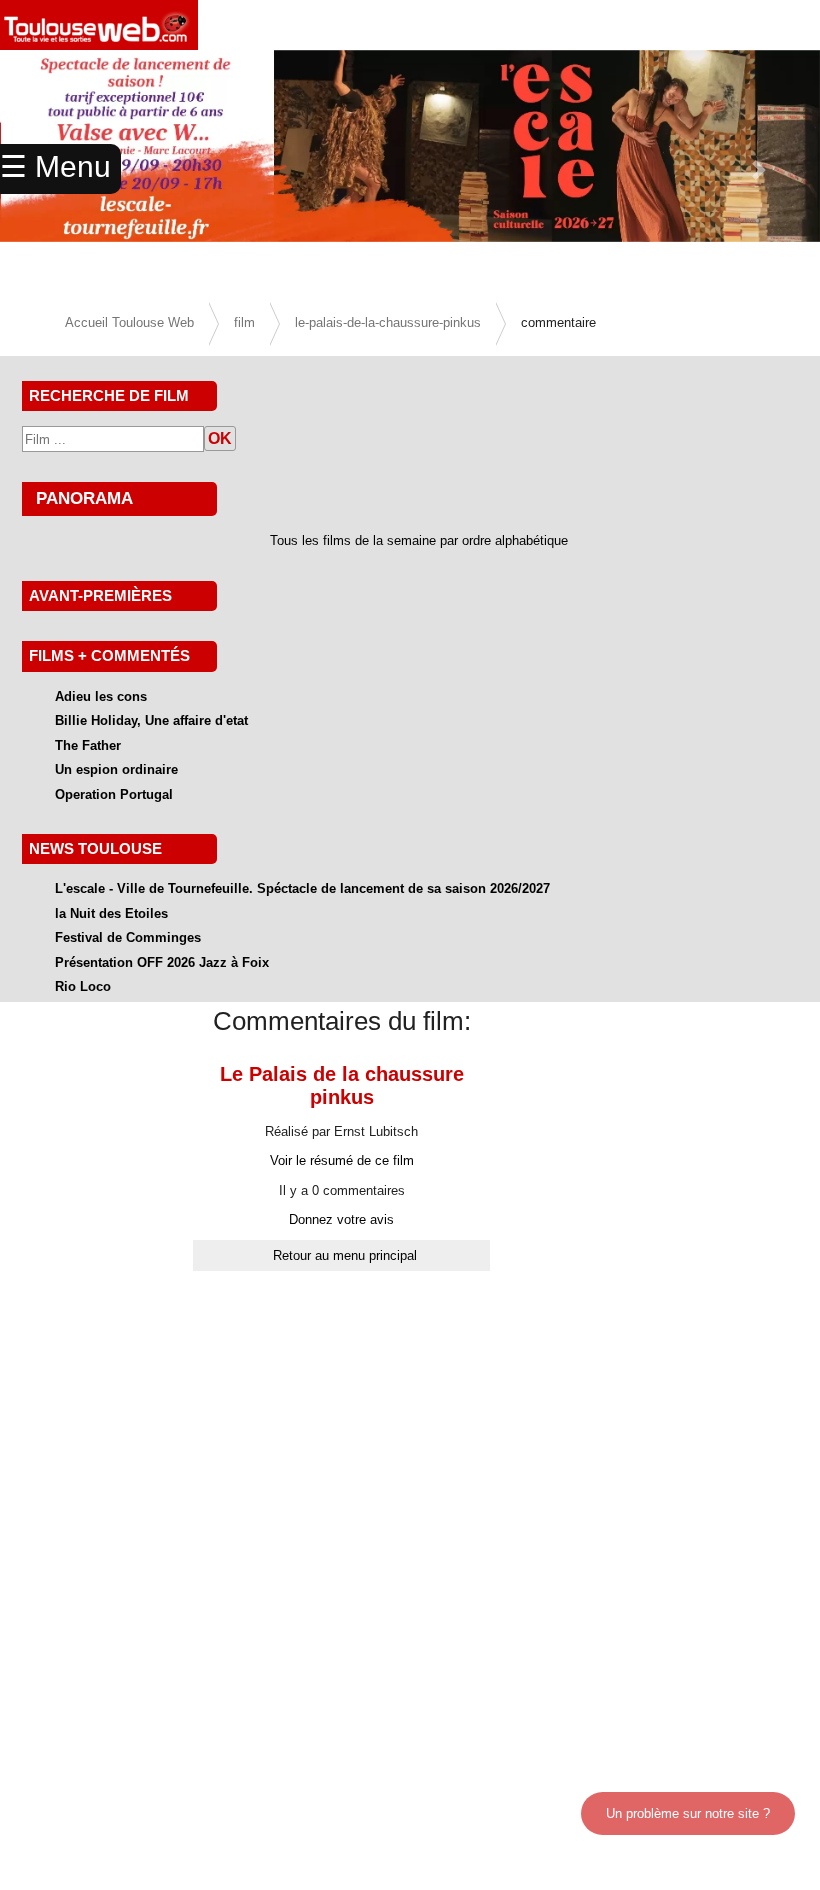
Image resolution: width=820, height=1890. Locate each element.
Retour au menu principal (345, 1255)
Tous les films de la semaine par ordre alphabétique (419, 540)
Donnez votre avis (341, 1219)
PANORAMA (84, 498)
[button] (758, 170)
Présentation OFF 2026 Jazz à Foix (162, 962)
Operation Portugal (114, 794)
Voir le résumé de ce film (342, 1160)
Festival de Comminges (128, 937)
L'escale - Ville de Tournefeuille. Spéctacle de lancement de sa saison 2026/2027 (302, 888)
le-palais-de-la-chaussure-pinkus (388, 322)
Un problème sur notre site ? (688, 1813)
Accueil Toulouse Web (129, 322)
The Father (88, 745)
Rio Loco (83, 986)
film (244, 322)
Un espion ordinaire (116, 769)
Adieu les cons (101, 696)
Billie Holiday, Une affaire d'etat (151, 720)
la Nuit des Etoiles (111, 913)
